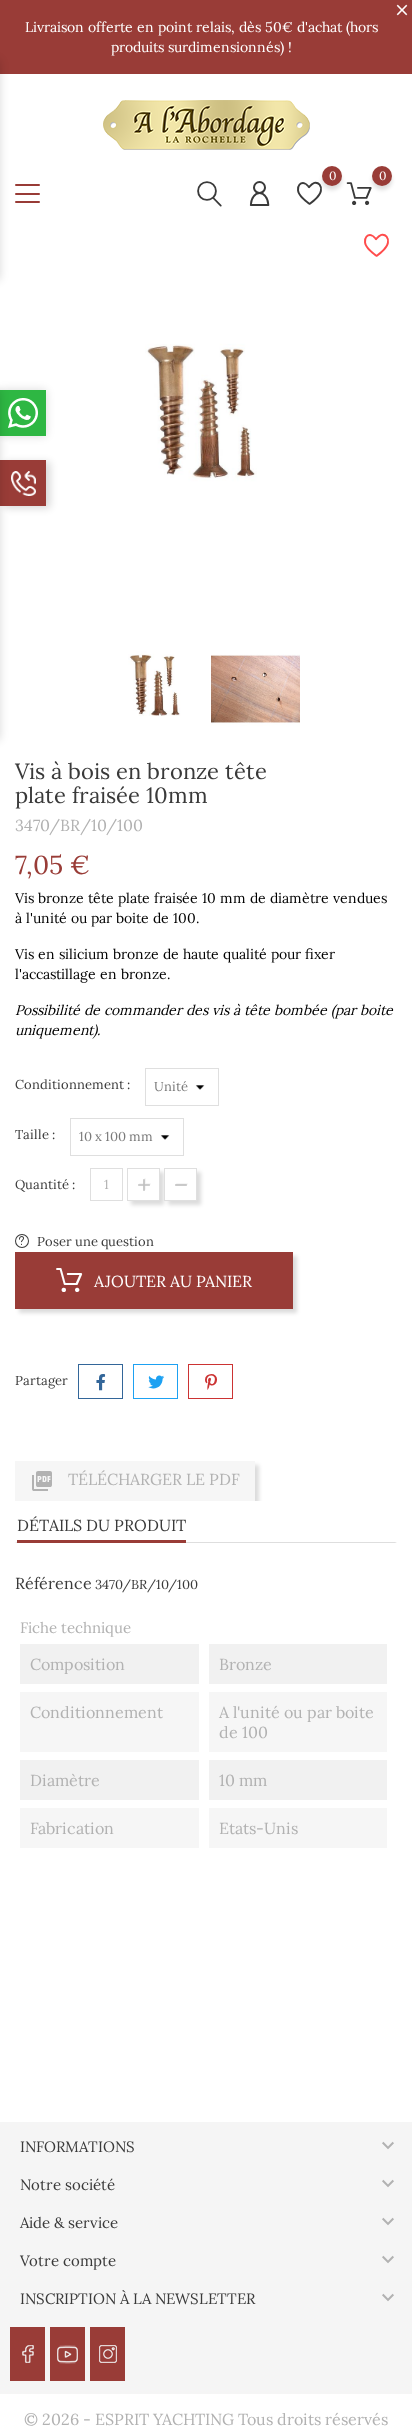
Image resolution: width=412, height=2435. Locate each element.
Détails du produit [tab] (101, 1525)
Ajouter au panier (171, 1281)
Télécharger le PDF (135, 1481)
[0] (309, 193)
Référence (53, 1583)
